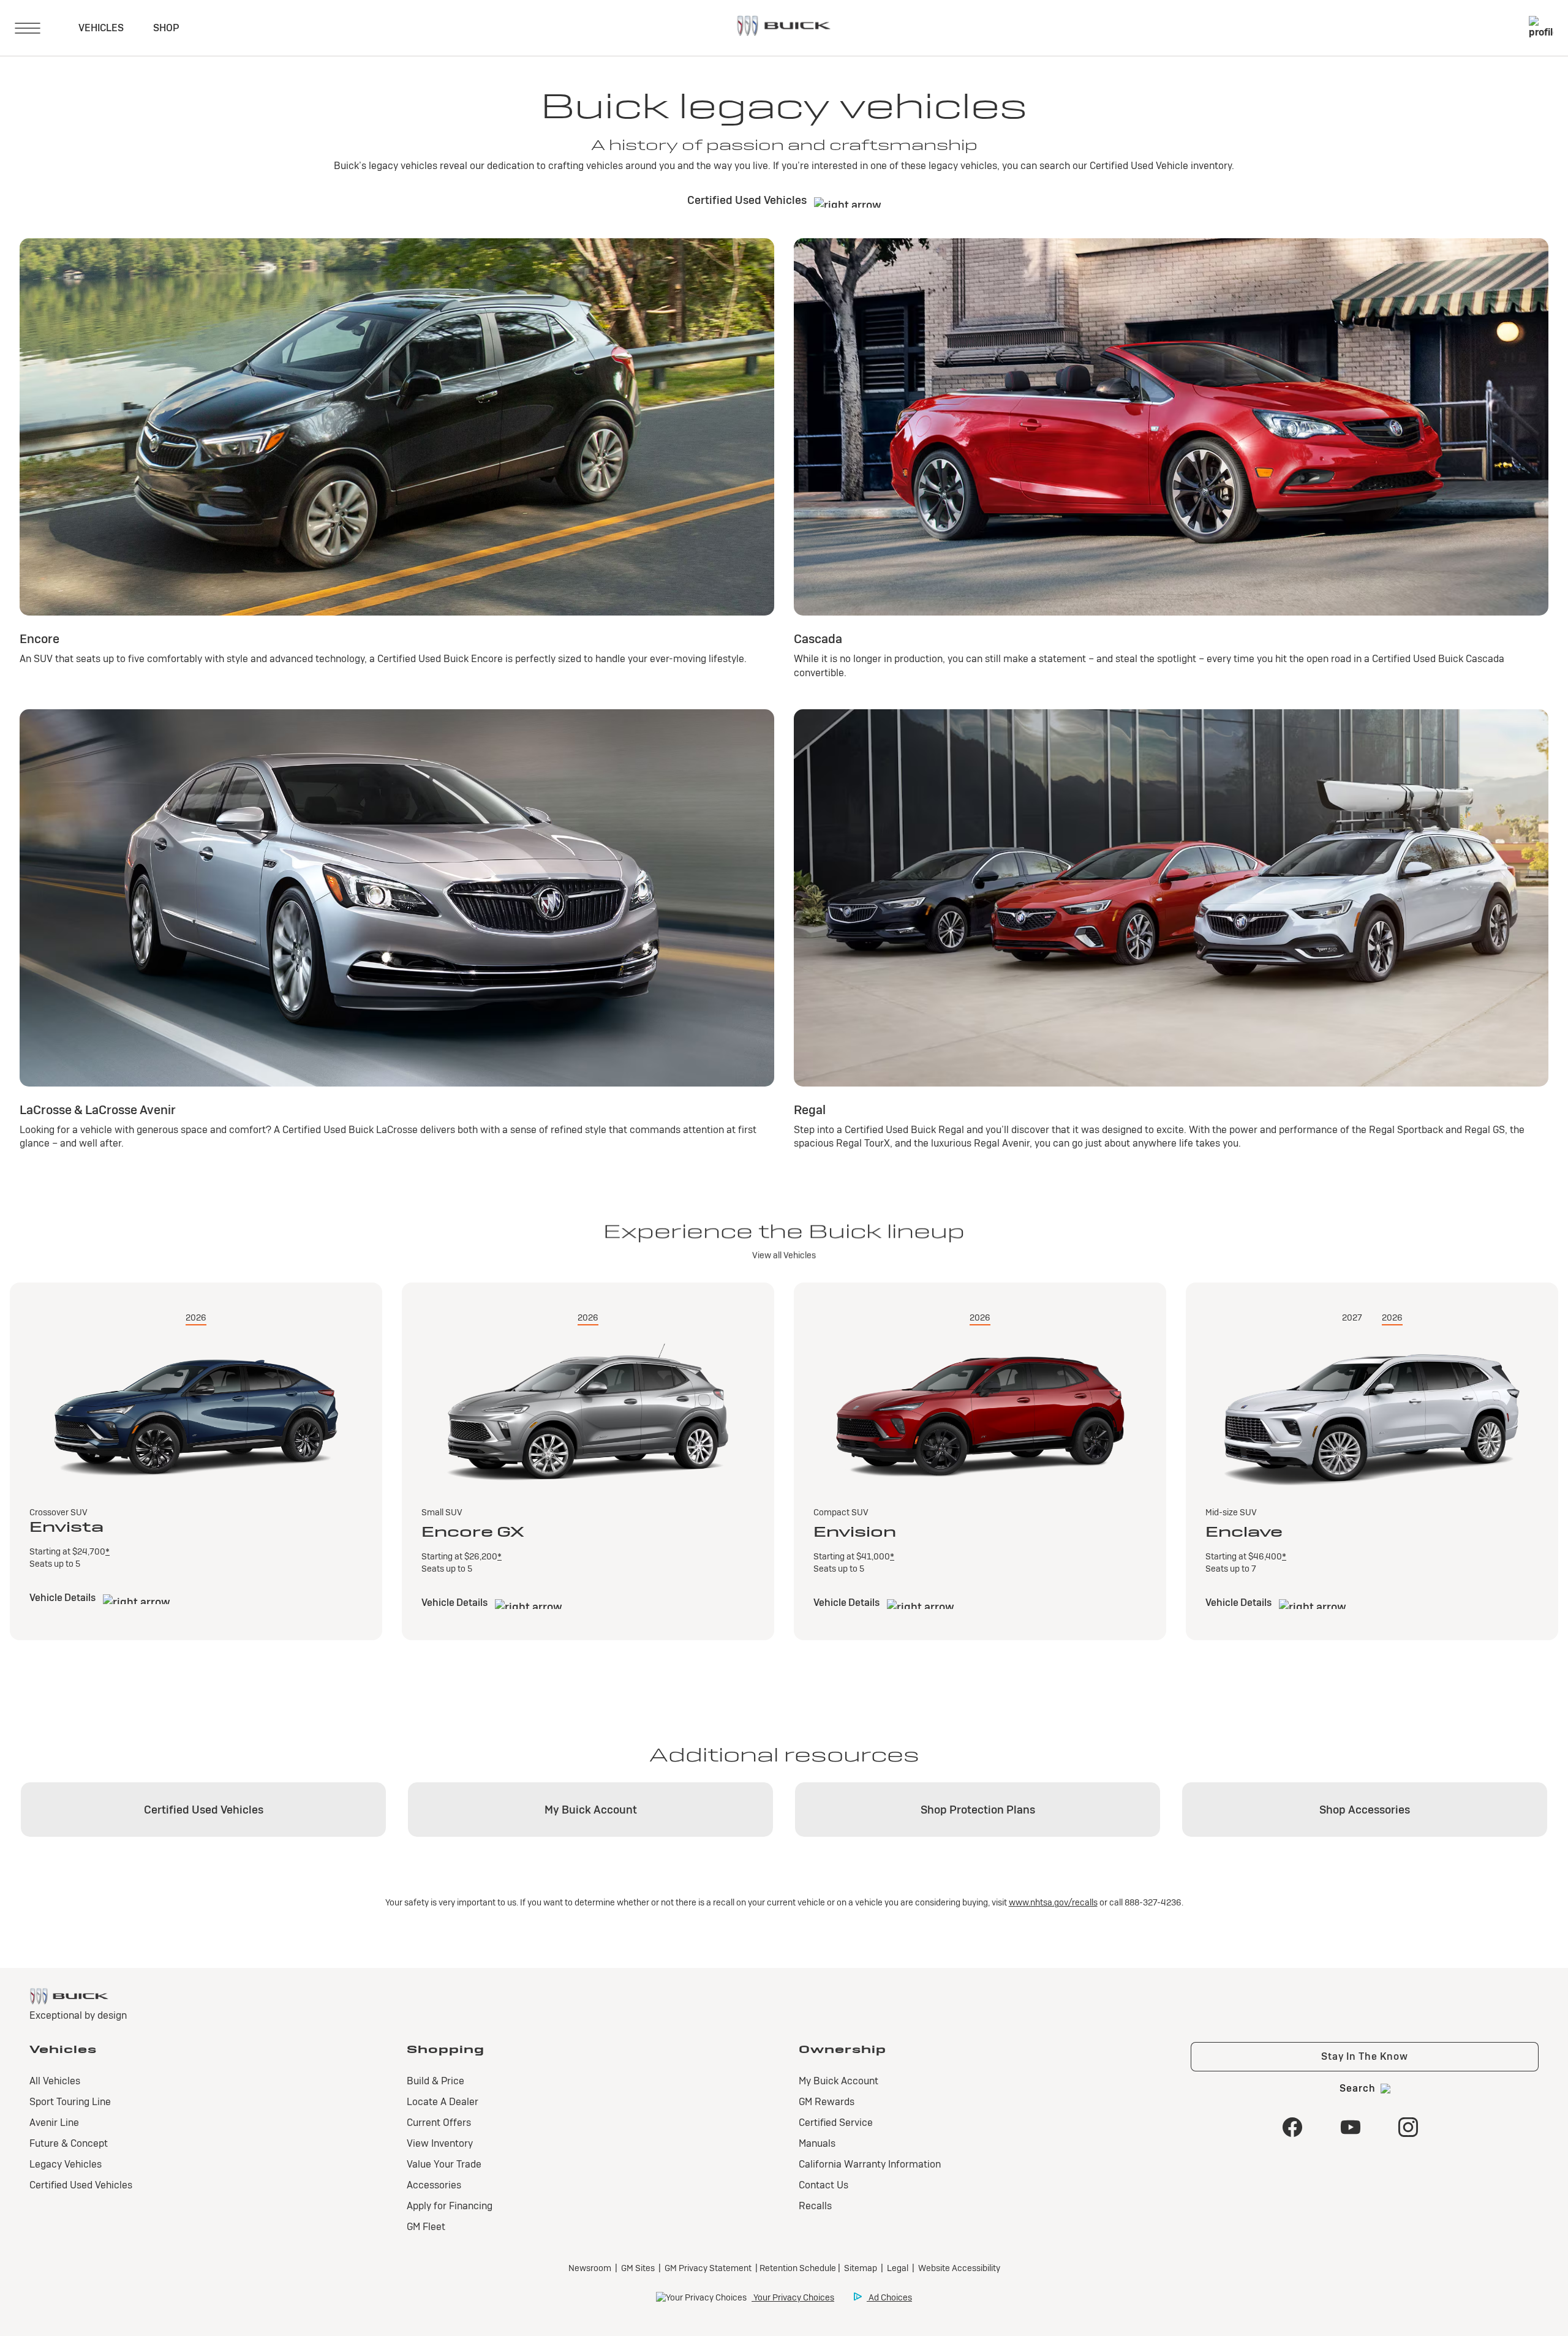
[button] (107, 1551)
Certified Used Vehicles (748, 200)
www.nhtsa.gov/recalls (1053, 1902)
